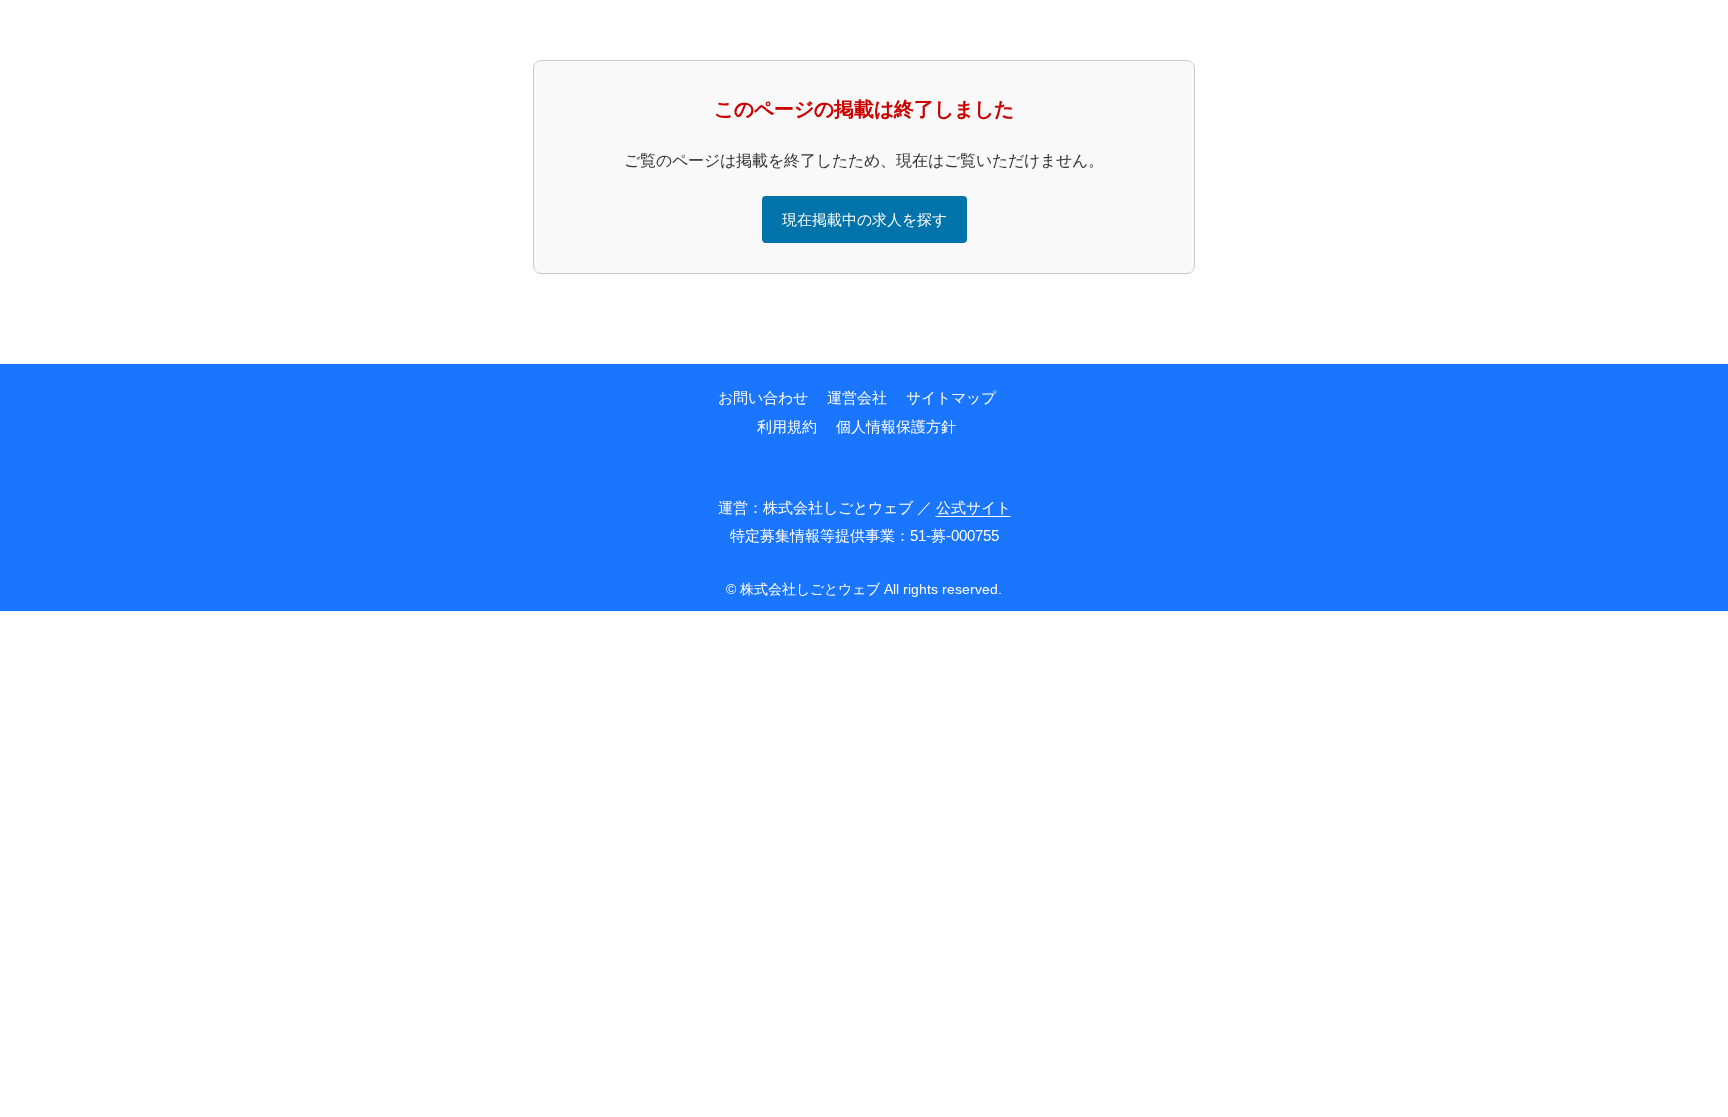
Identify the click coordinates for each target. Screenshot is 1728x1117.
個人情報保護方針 (896, 426)
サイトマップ (951, 397)
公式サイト (973, 507)
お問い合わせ (763, 397)
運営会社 (857, 397)
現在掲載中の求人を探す (864, 219)
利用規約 (787, 426)
